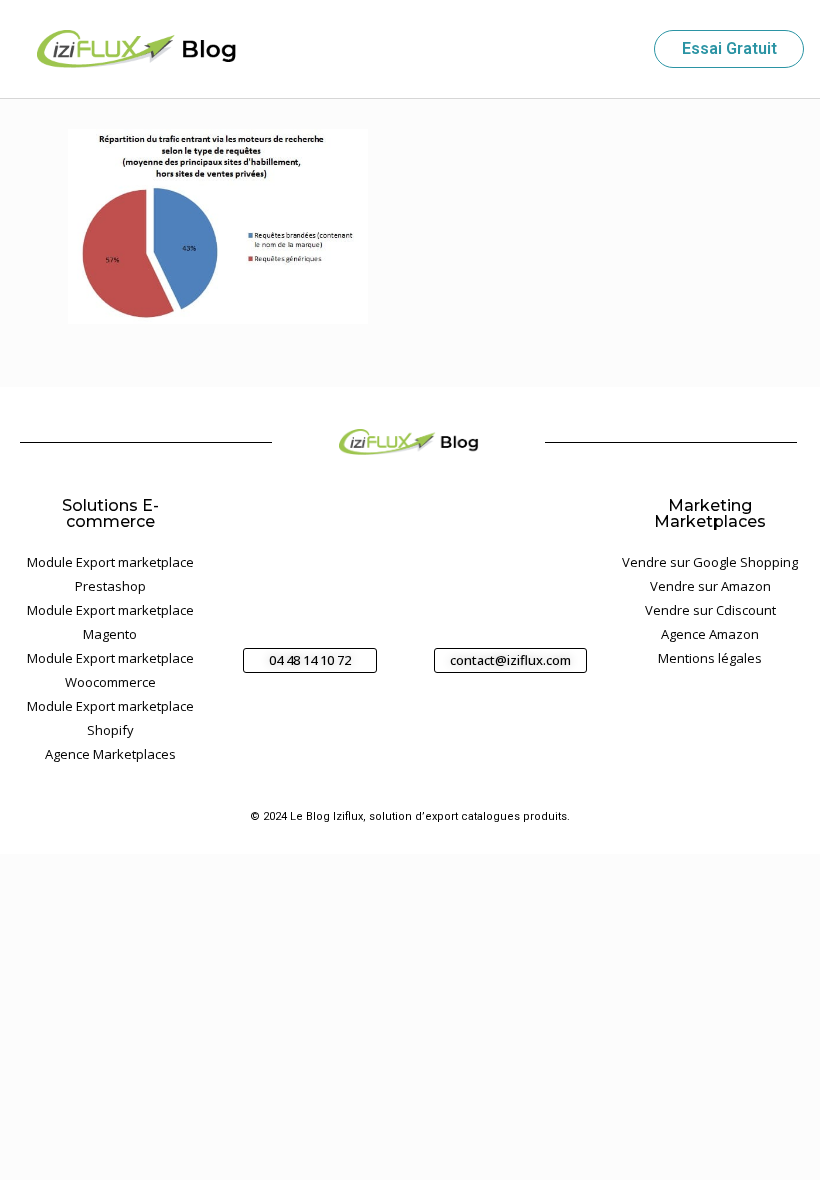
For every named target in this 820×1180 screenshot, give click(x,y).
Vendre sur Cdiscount (710, 610)
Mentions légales (710, 658)
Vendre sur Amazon (710, 586)
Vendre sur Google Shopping (710, 562)
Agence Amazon (710, 634)
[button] (620, 49)
